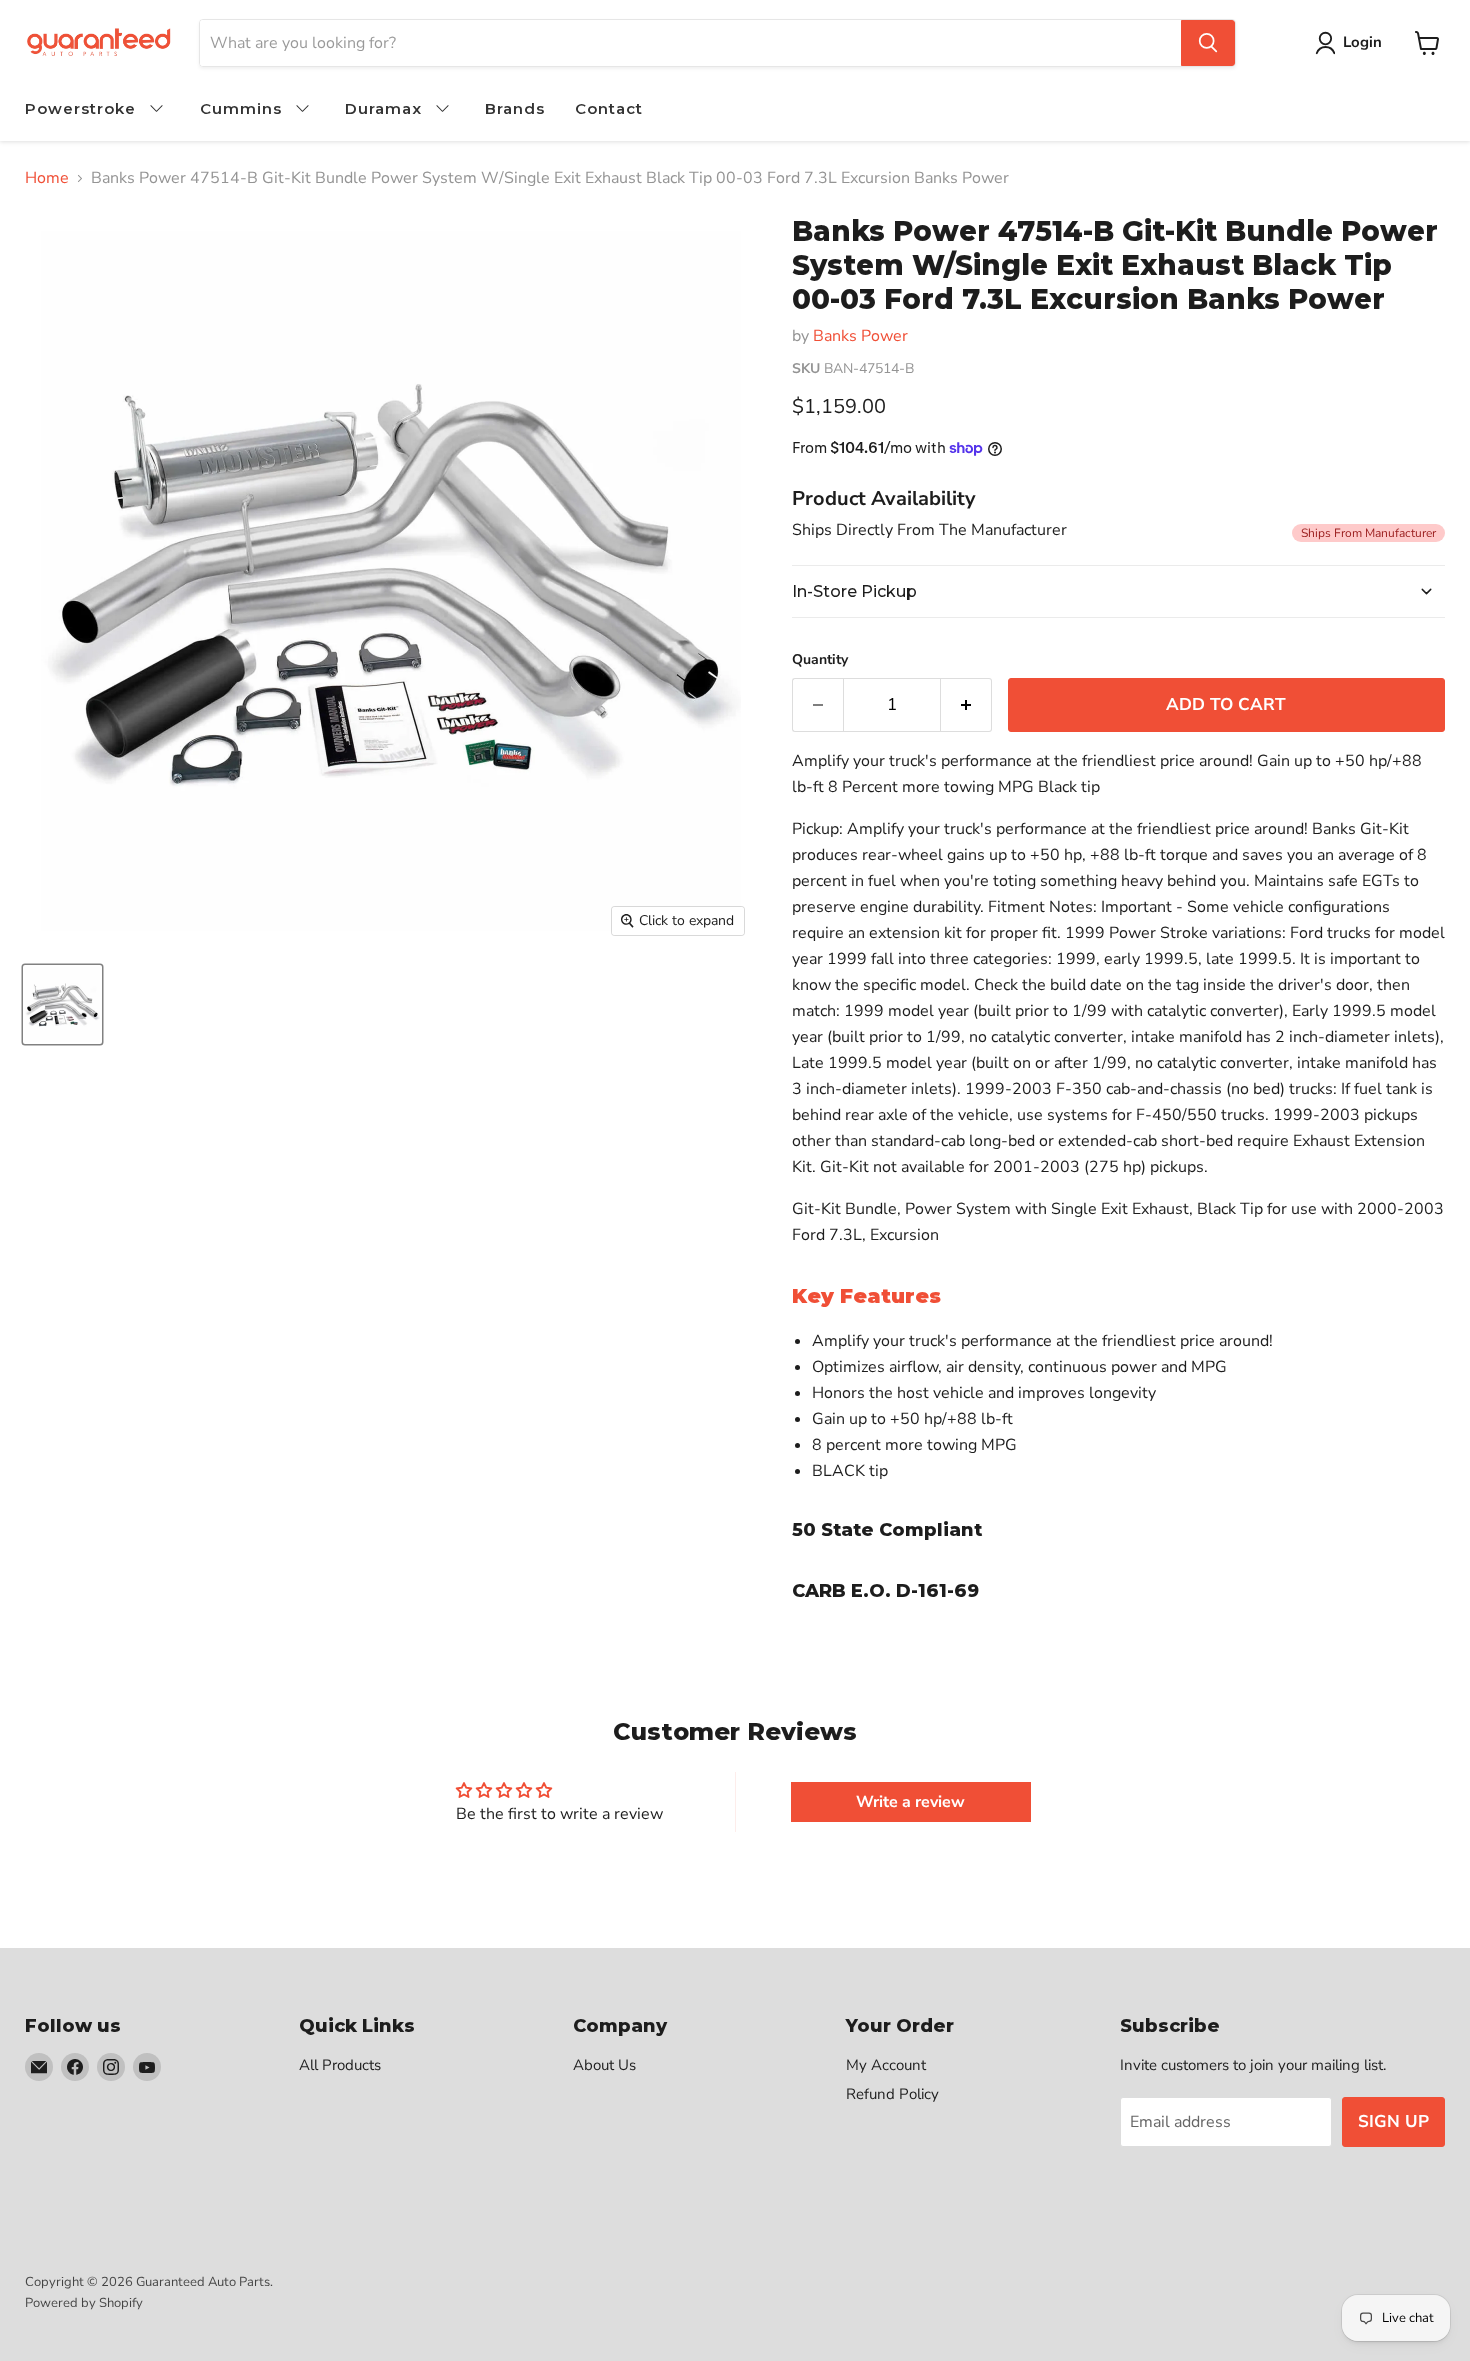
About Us (604, 2065)
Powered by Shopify (84, 2303)
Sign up (1393, 2121)
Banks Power (860, 336)
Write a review (910, 1802)
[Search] (1208, 43)
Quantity (820, 660)
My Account (886, 2065)
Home (47, 178)
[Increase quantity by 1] (966, 705)
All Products (340, 2065)
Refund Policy (892, 2094)
